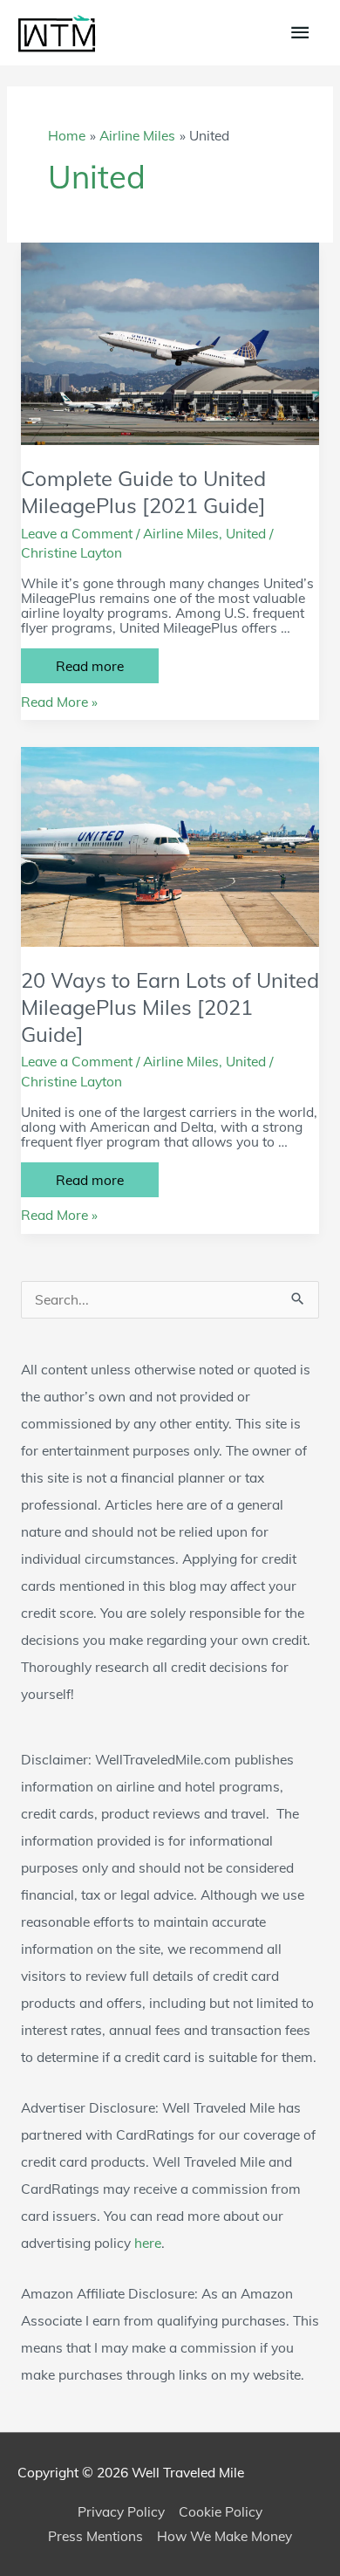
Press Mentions (95, 2536)
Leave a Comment (77, 533)
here (148, 2243)
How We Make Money (224, 2536)
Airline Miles (181, 533)
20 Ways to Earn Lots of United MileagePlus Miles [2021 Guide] (170, 1007)
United (246, 533)
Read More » (59, 702)
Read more (107, 669)
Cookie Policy (221, 2511)
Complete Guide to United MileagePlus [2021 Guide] (143, 492)
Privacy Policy (121, 2511)
